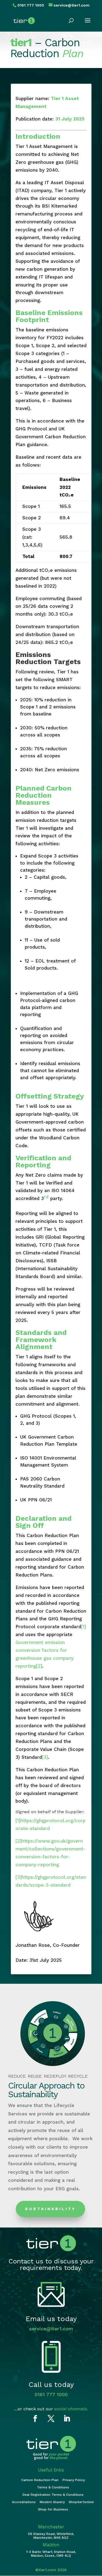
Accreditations (24, 2502)
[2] (39, 1666)
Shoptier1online (81, 2502)
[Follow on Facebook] (35, 2419)
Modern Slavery (52, 2502)
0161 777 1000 (51, 2394)
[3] (45, 1757)
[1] (84, 1627)
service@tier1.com (51, 2329)
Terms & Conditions (53, 2487)
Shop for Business (53, 2509)
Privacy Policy (74, 2480)
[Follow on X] (51, 2419)
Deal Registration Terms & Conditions (53, 2495)
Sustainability (50, 2209)
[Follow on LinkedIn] (67, 2419)
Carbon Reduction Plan (40, 2480)
